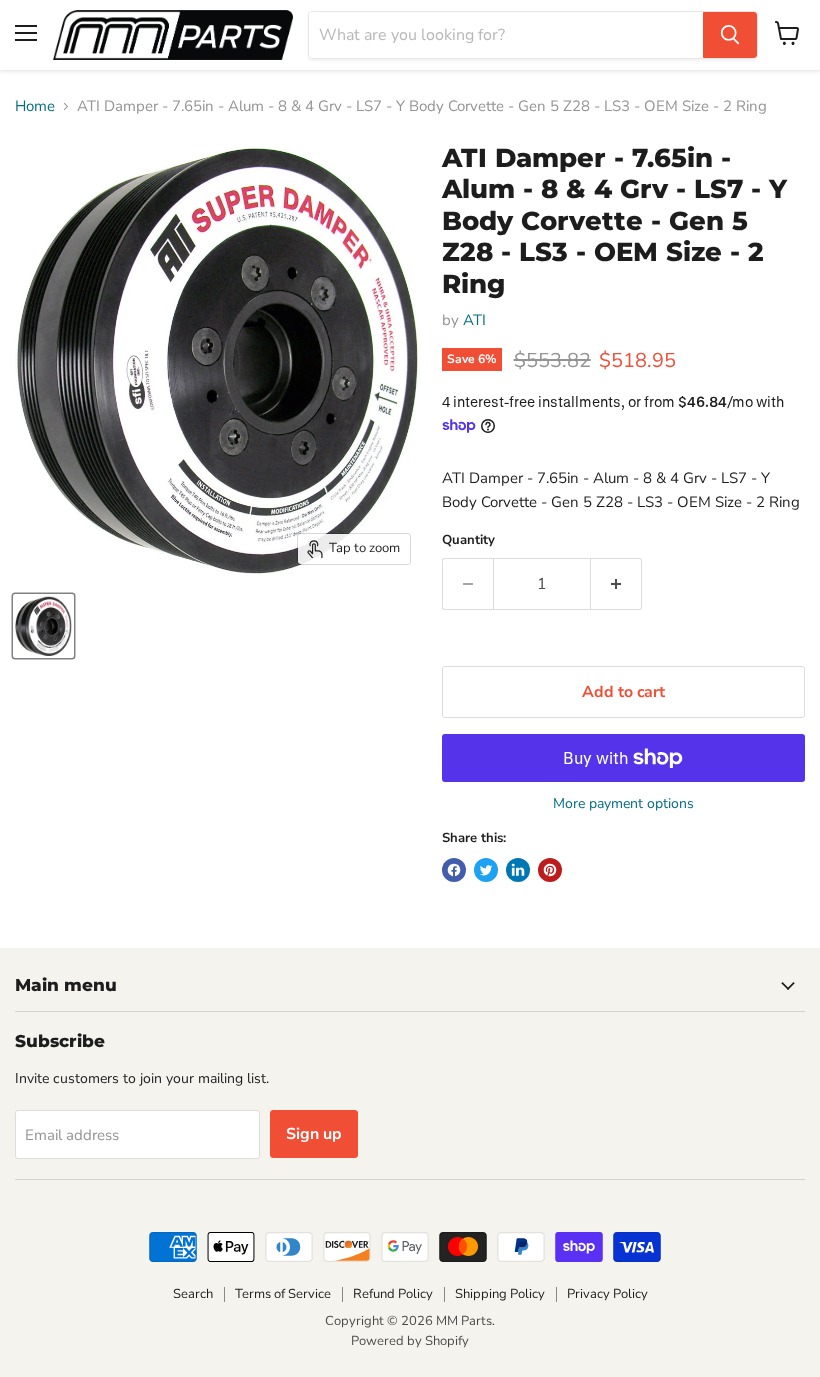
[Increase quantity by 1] (616, 584)
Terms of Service (283, 1294)
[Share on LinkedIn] (518, 870)
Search (193, 1294)
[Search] (730, 35)
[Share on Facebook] (454, 870)
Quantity (468, 540)
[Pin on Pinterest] (550, 870)
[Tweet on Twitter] (486, 870)
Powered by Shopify (410, 1341)
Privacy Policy (607, 1294)
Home (35, 106)
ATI (474, 320)
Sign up (314, 1134)
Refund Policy (393, 1294)
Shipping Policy (500, 1294)
